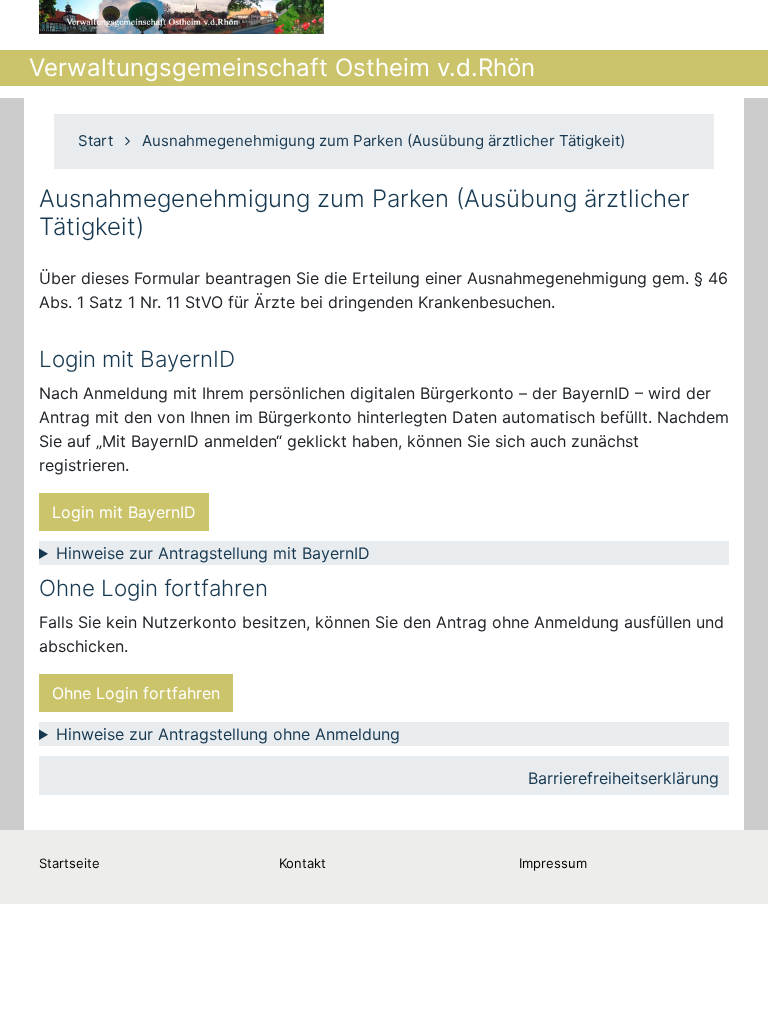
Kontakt (302, 863)
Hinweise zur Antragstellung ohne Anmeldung (228, 734)
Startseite (69, 863)
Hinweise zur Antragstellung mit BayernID (213, 553)
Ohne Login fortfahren (136, 693)
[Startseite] (181, 17)
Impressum (553, 863)
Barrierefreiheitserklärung (623, 778)
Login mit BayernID (124, 512)
